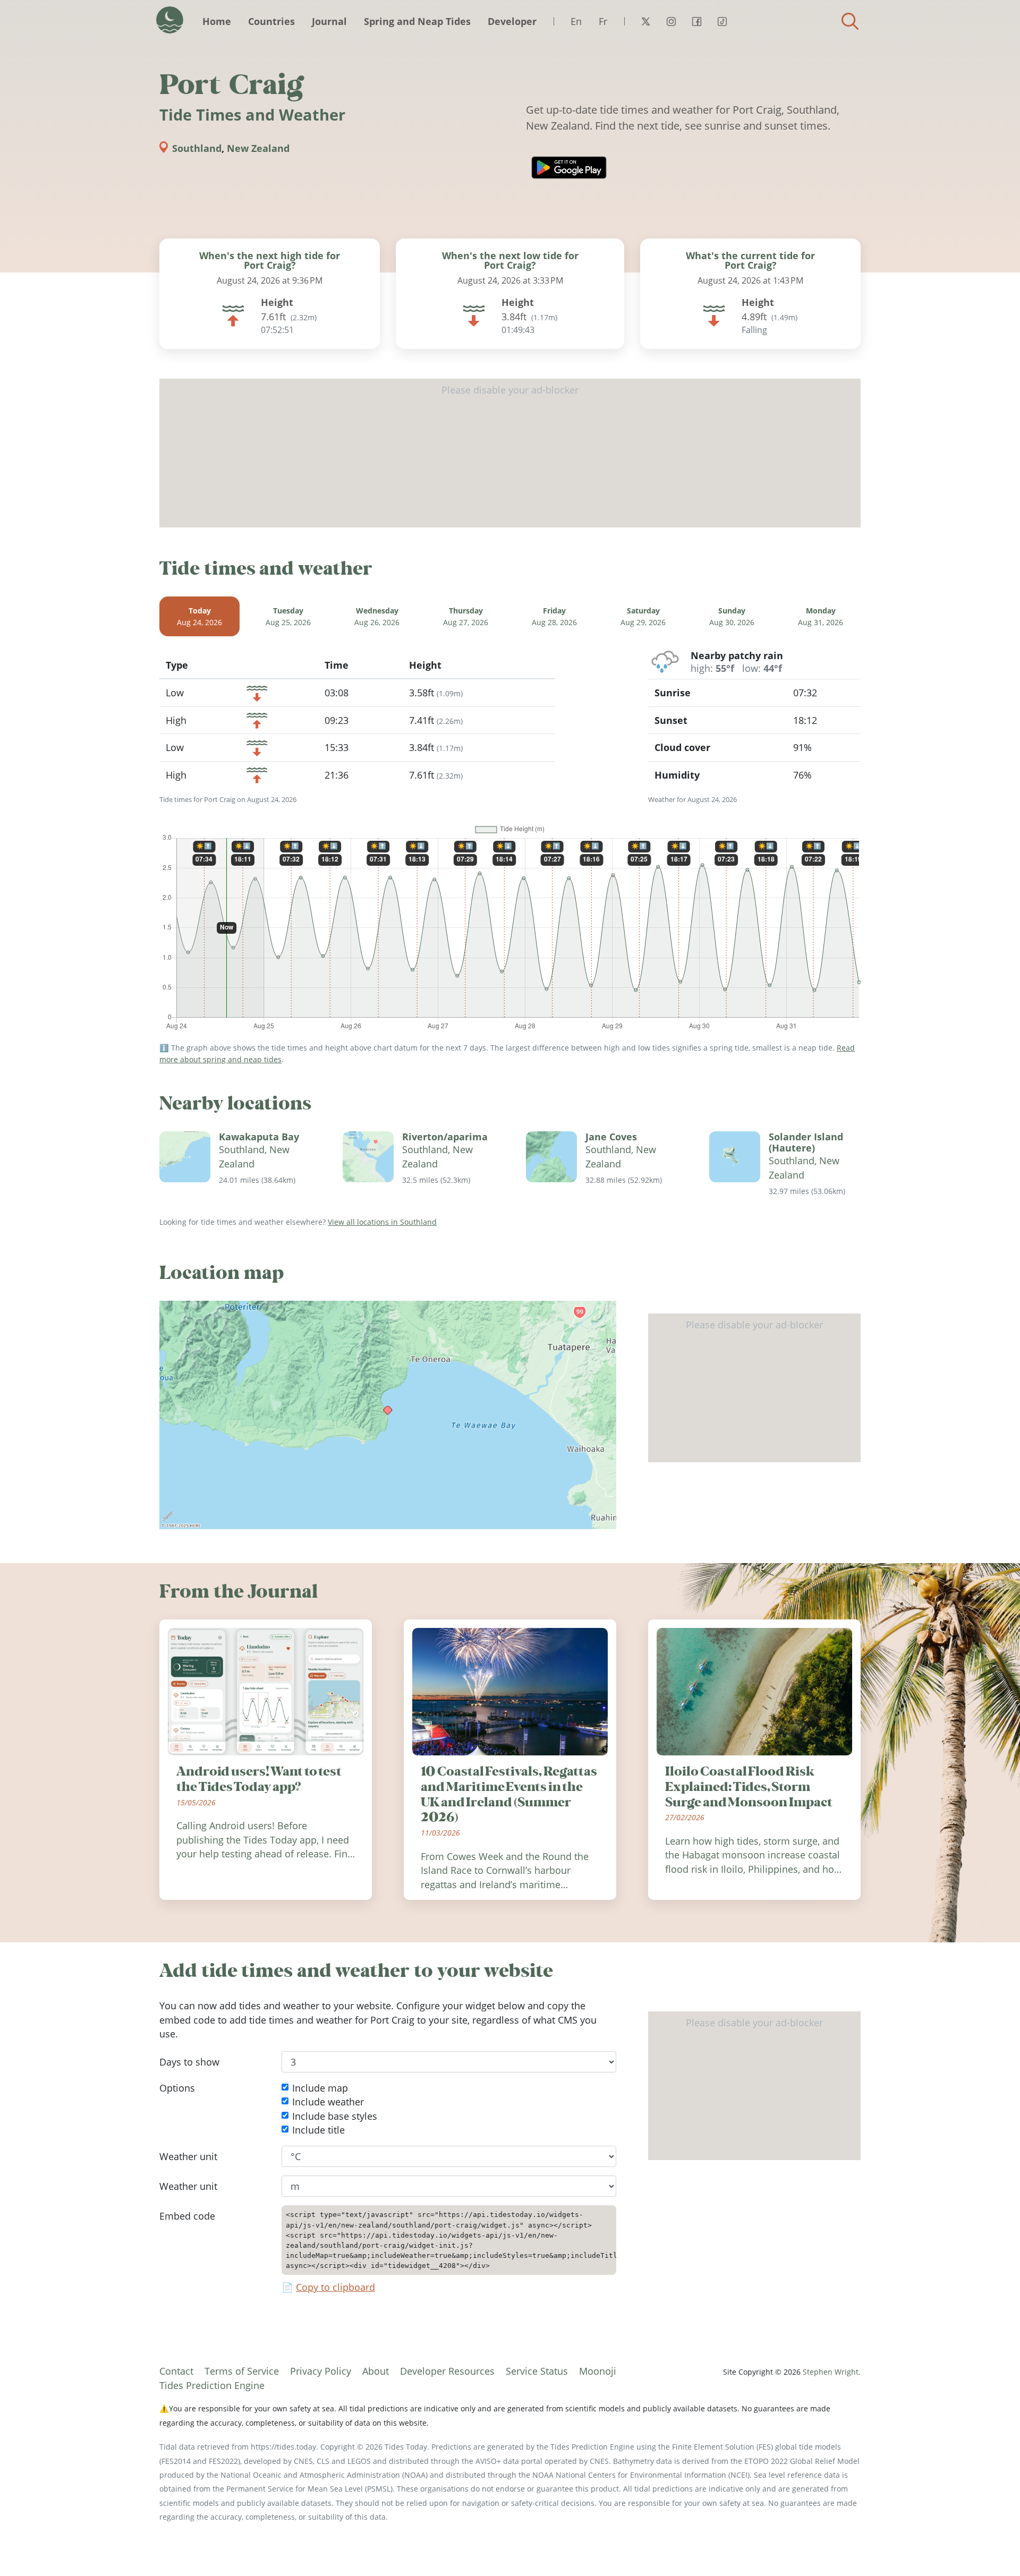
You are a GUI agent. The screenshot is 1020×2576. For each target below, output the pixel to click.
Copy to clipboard (335, 2288)
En (576, 21)
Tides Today (170, 20)
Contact (176, 2371)
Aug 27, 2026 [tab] (466, 616)
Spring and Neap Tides (417, 21)
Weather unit (188, 2156)
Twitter (645, 21)
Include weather (328, 2102)
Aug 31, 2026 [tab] (821, 616)
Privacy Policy (321, 2371)
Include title (318, 2130)
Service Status (537, 2371)
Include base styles (335, 2116)
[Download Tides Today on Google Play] (569, 168)
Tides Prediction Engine (212, 2385)
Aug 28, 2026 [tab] (554, 616)
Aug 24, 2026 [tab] (199, 616)
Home (217, 21)
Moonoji (598, 2371)
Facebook (696, 21)
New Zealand (258, 148)
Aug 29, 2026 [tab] (643, 616)
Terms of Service (242, 2371)
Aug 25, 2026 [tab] (288, 616)
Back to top (991, 2547)
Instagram (671, 21)
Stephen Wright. (832, 2372)
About (376, 2371)
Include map (320, 2088)
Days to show (189, 2062)
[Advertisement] (510, 453)
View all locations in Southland (382, 1222)
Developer (512, 21)
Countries (271, 21)
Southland (197, 148)
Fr (603, 21)
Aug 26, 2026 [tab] (377, 616)
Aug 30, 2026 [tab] (732, 616)
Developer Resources (447, 2371)
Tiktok (722, 21)
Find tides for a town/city (850, 21)
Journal (329, 21)
